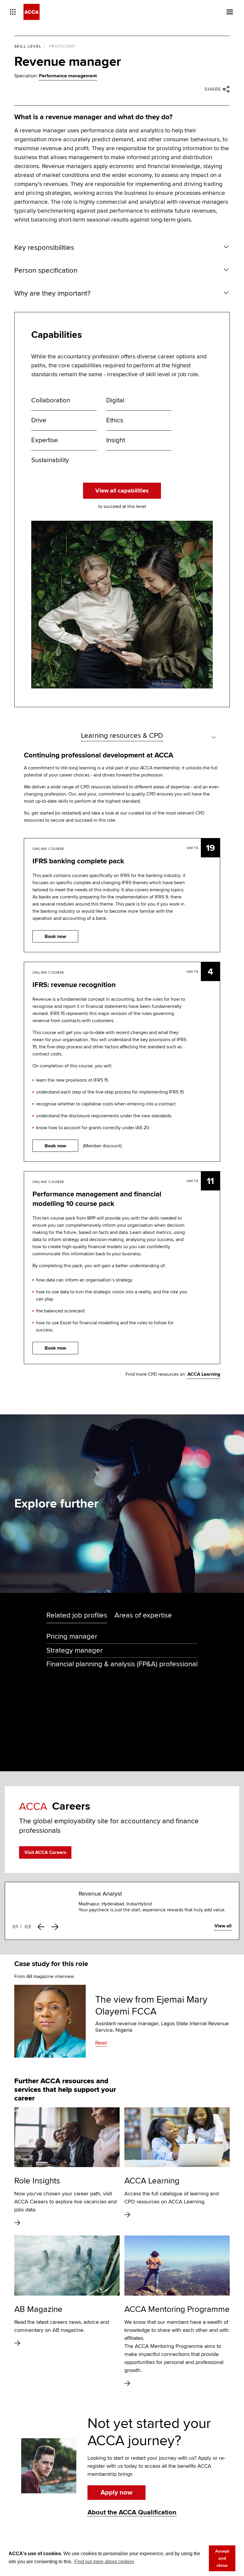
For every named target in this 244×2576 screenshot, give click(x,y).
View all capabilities (122, 490)
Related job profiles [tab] (77, 1615)
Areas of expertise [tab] (143, 1615)
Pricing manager (72, 1636)
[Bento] (13, 12)
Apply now (116, 2493)
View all (223, 1926)
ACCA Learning (204, 1374)
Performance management (68, 76)
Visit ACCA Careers (45, 1853)
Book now (55, 936)
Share (213, 89)
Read (101, 2043)
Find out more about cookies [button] (104, 2562)
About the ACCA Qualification (132, 2513)
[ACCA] (32, 12)
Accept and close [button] (222, 2558)
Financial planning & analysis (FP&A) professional (122, 1664)
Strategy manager (75, 1650)
